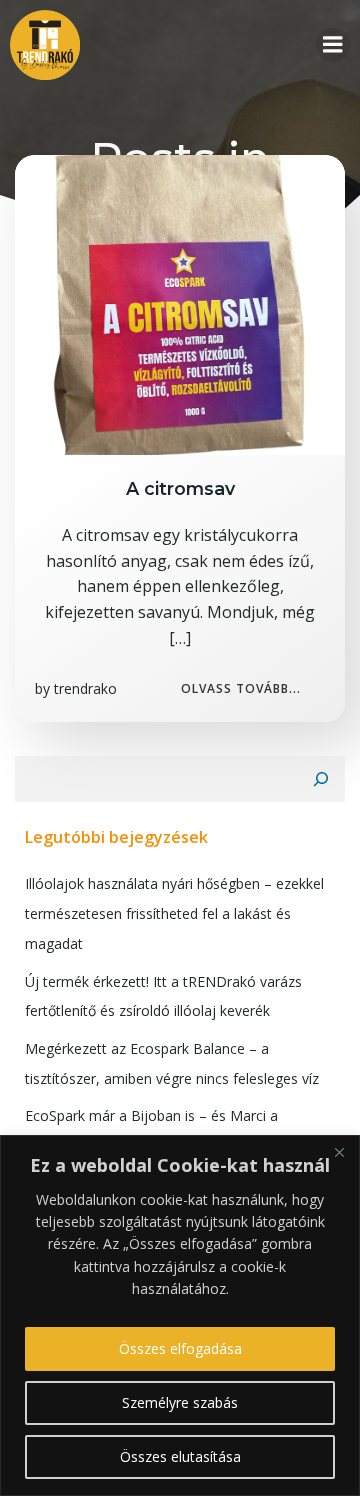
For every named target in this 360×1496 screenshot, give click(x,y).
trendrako (85, 688)
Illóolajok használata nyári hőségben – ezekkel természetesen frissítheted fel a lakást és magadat (174, 913)
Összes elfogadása (180, 1348)
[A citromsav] (180, 303)
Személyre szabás (180, 1402)
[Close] (339, 1152)
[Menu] (333, 45)
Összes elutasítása (180, 1456)
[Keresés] (321, 779)
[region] (180, 1315)
